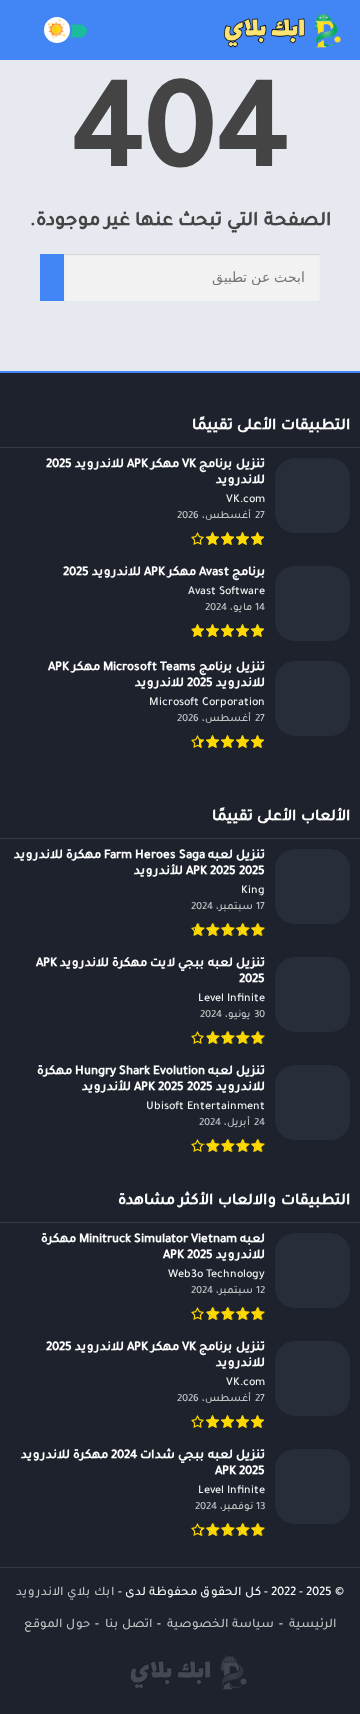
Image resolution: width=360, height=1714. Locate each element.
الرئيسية (312, 1625)
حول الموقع (57, 1625)
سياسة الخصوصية (220, 1625)
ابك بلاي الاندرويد (65, 1593)
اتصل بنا (128, 1625)
